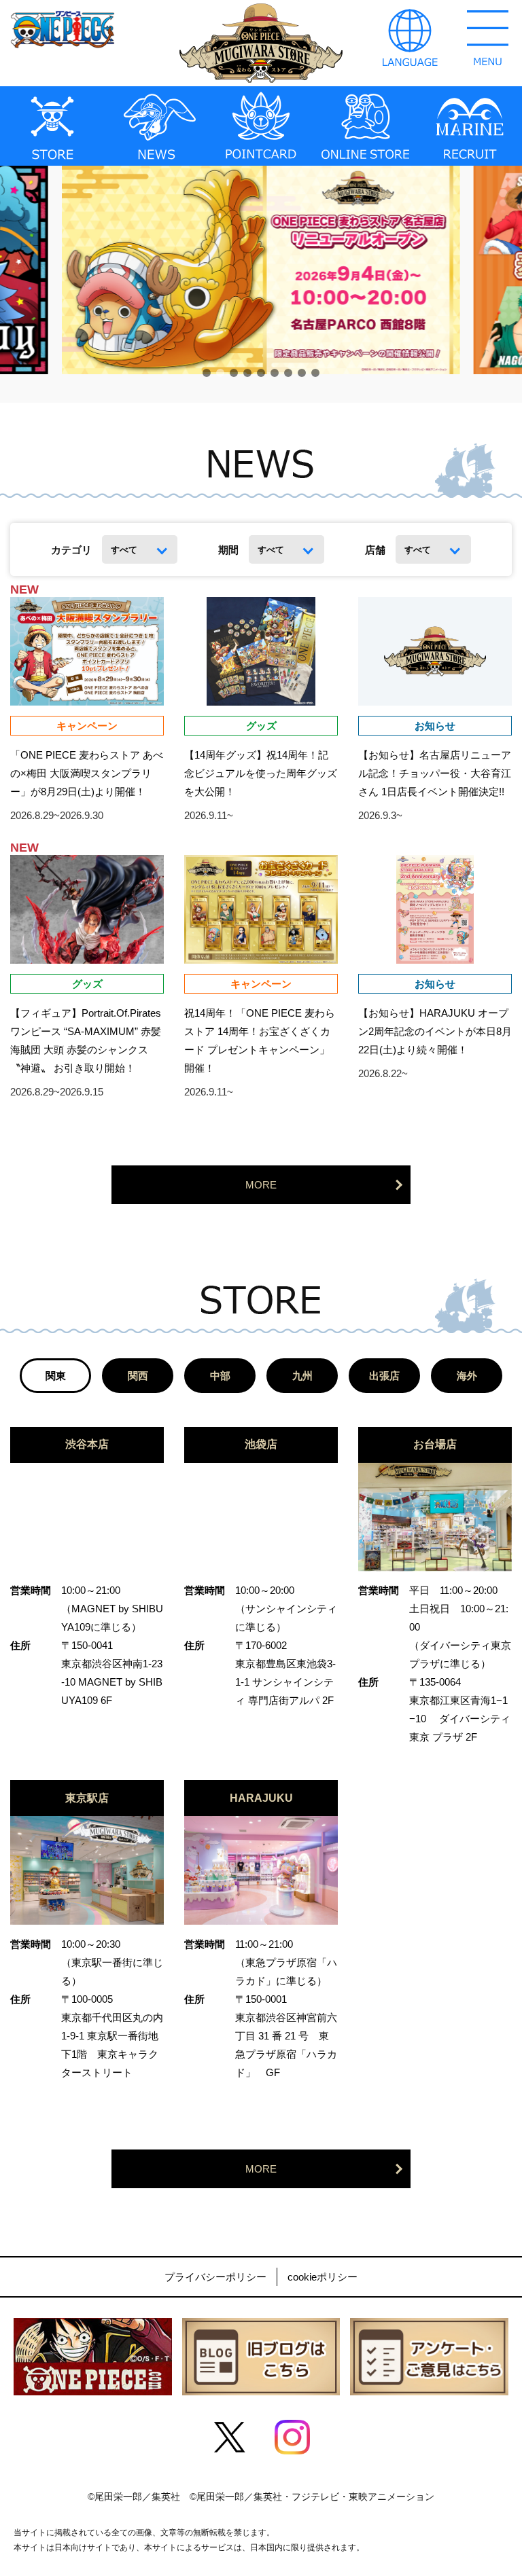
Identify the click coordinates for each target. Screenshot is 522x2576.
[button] (207, 373)
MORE (261, 1185)
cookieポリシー (323, 2277)
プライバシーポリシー (215, 2277)
